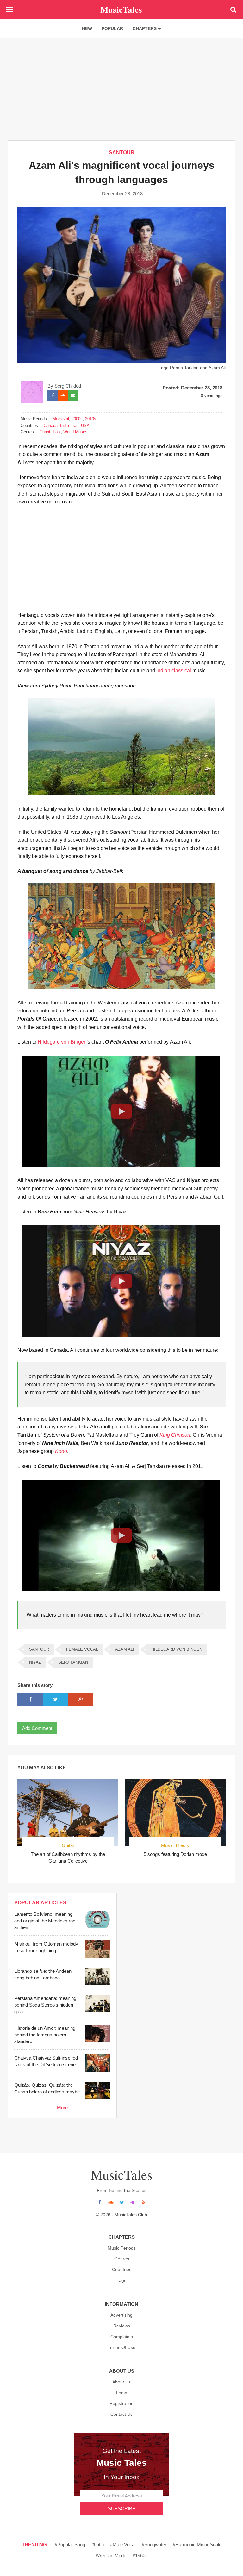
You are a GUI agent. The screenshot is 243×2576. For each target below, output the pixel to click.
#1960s (140, 2556)
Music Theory (175, 1845)
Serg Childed (68, 386)
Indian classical (174, 671)
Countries (122, 2269)
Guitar (68, 1845)
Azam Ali (125, 1649)
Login (122, 2393)
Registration (121, 2403)
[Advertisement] (121, 89)
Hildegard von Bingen (62, 1042)
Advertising (121, 2315)
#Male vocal (123, 2544)
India (65, 425)
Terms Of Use (122, 2347)
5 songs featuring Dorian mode (175, 1854)
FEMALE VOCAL (82, 1649)
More (62, 2108)
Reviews (122, 2326)
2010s (91, 419)
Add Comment (37, 1728)
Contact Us (121, 2414)
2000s (77, 419)
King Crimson (175, 1435)
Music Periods (122, 2248)
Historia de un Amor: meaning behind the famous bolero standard (45, 2035)
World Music (75, 432)
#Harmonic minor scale (197, 2544)
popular (112, 28)
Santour (122, 152)
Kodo (61, 1451)
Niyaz (35, 1662)
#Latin (98, 2544)
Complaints (122, 2337)
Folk (57, 432)
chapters (145, 28)
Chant (45, 432)
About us (121, 2382)
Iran (75, 425)
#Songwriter (154, 2544)
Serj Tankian (73, 1662)
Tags (121, 2280)
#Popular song (70, 2544)
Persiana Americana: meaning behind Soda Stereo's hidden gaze (45, 2005)
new (87, 28)
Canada (51, 425)
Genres (122, 2259)
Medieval (61, 419)
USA (85, 425)
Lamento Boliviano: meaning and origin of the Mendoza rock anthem (46, 1921)
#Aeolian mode (111, 2556)
